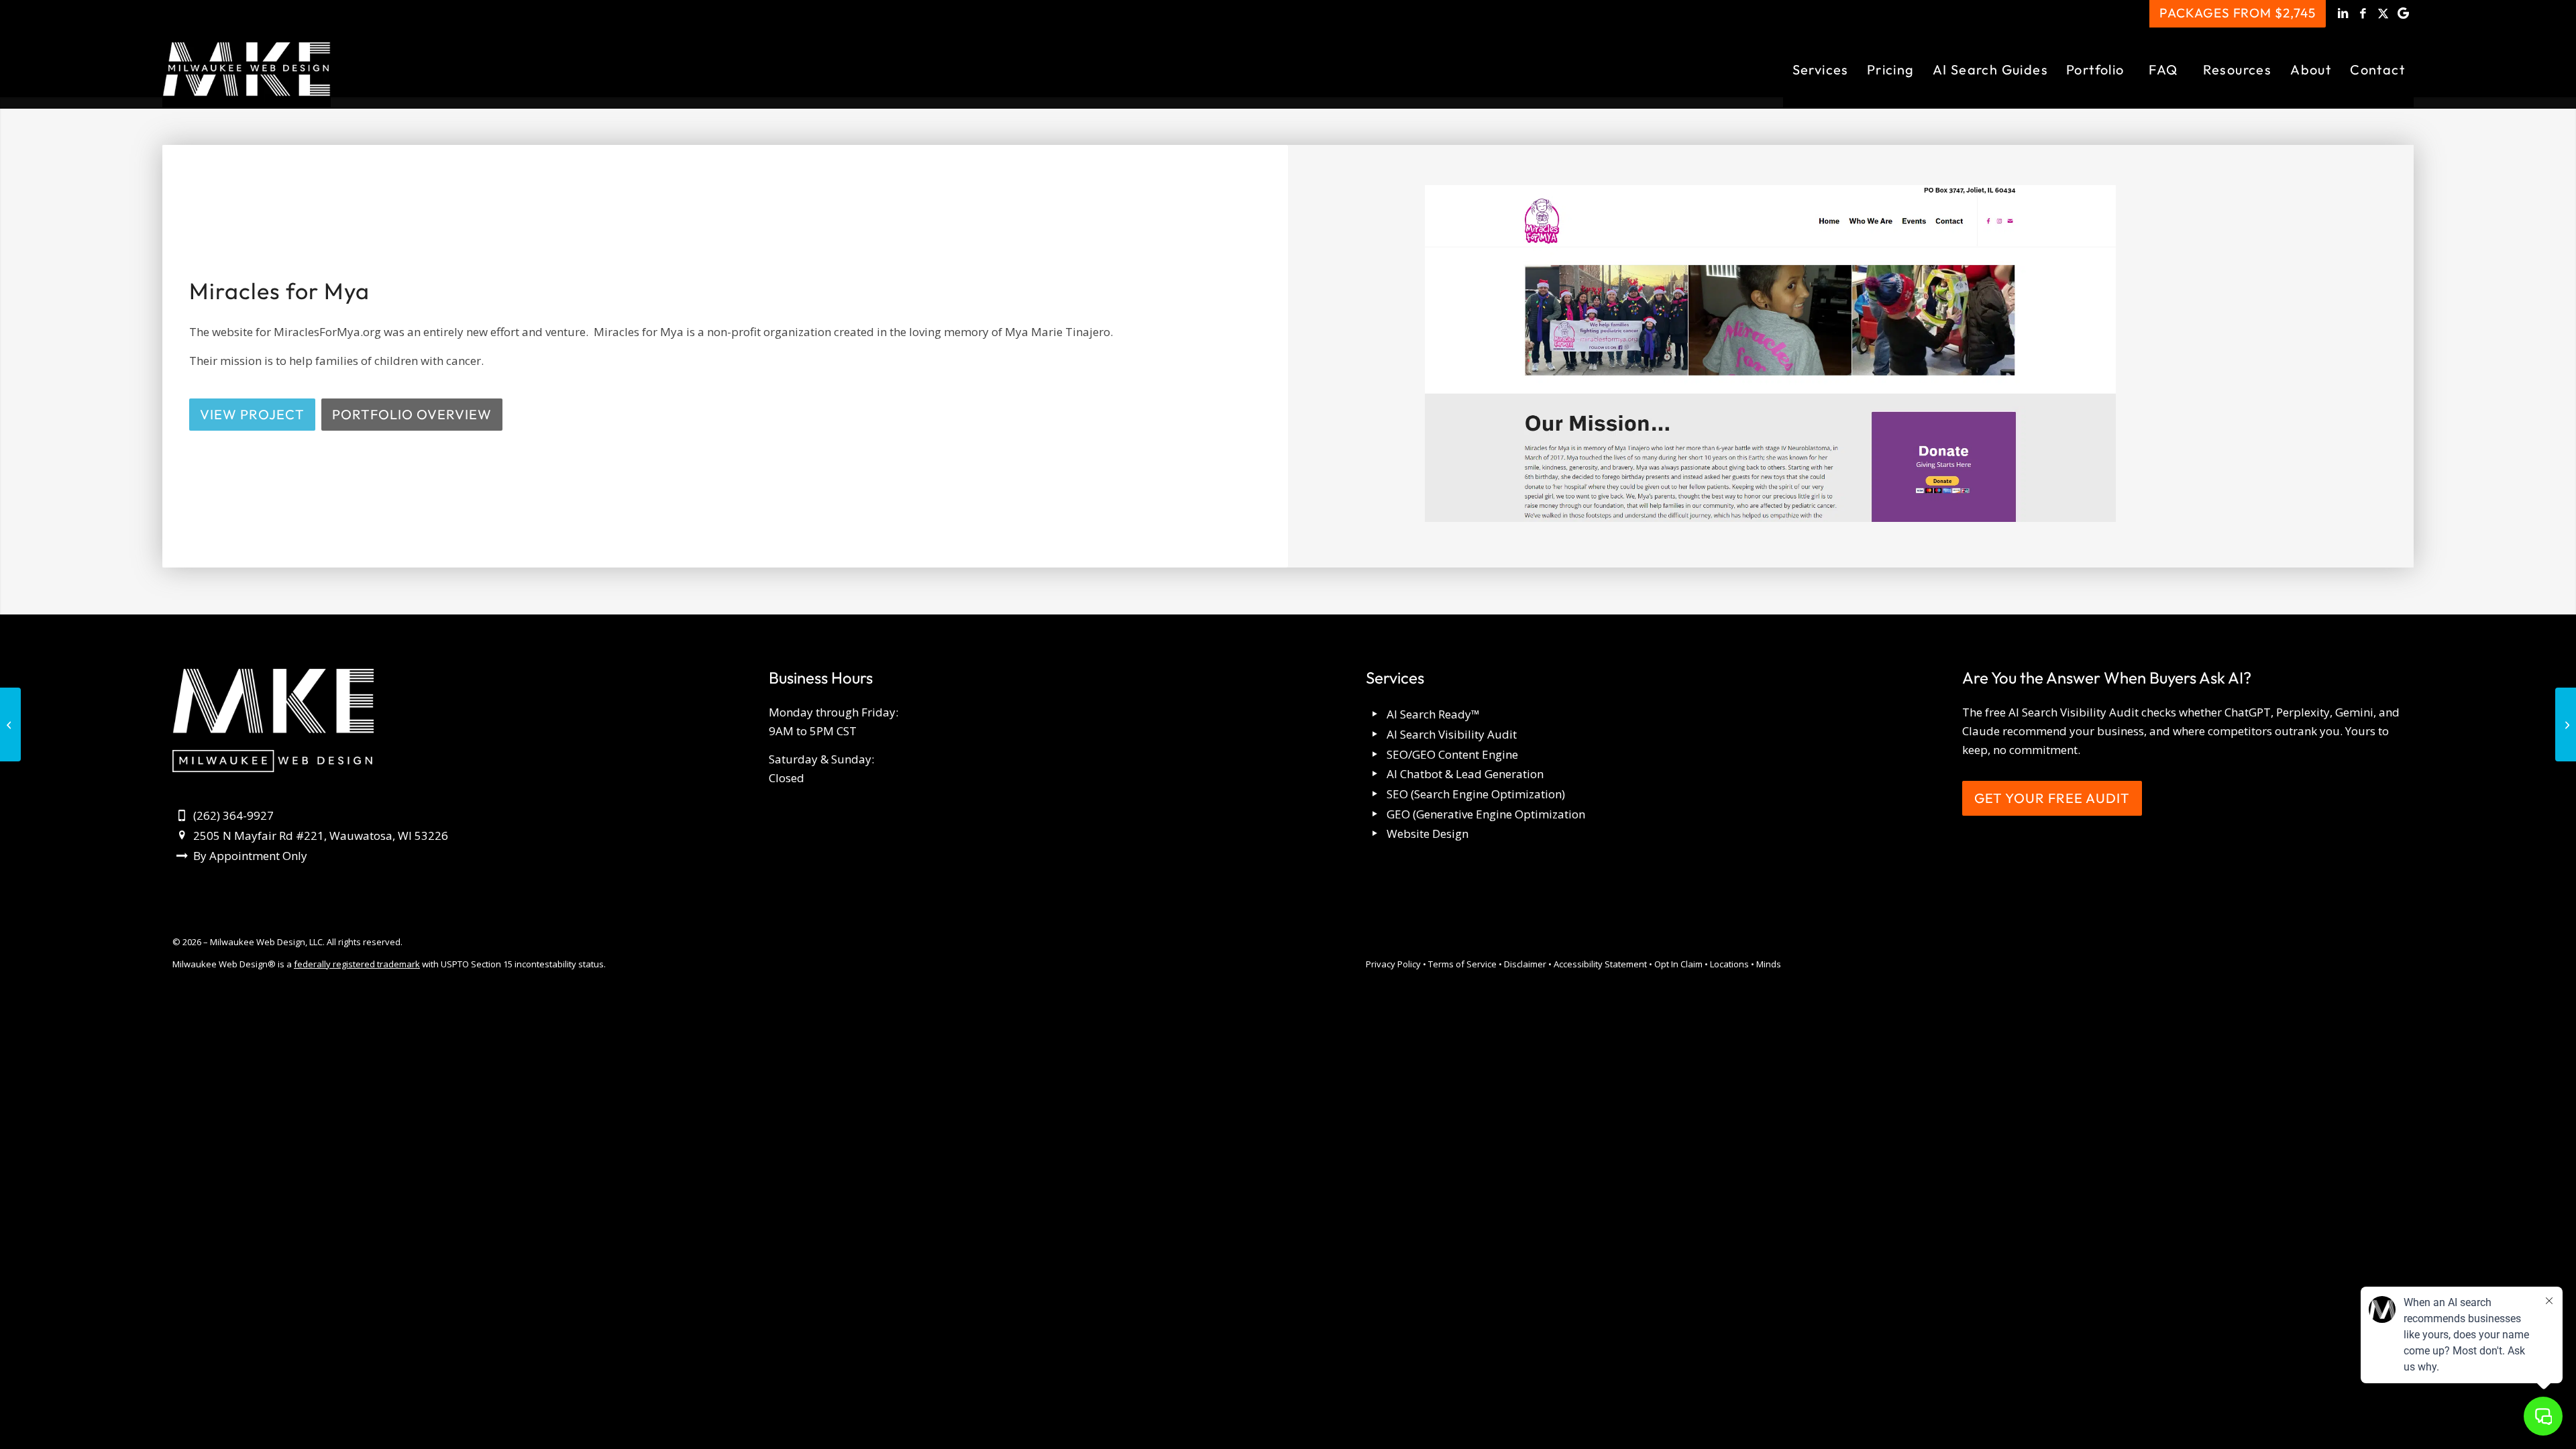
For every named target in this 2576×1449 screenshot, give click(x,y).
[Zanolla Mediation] (10, 724)
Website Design (1428, 834)
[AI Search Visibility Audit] (1376, 735)
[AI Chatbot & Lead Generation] (1376, 774)
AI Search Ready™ (1433, 714)
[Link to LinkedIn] (2343, 13)
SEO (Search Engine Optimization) (1476, 794)
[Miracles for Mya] (1770, 356)
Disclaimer (1525, 964)
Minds (1769, 964)
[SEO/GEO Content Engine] (1376, 755)
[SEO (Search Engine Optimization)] (1376, 795)
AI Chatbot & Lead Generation (1465, 774)
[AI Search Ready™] (1376, 715)
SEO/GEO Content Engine (1452, 754)
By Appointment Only (250, 856)
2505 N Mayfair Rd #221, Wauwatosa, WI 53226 (321, 836)
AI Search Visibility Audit (1452, 734)
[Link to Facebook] (2363, 13)
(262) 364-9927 (233, 815)
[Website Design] (1376, 834)
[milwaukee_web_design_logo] (247, 69)
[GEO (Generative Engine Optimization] (1376, 815)
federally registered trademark (357, 964)
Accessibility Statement (1600, 964)
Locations (1729, 964)
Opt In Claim (1678, 964)
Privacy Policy (1393, 964)
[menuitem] (1820, 69)
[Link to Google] (2404, 13)
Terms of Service (1462, 964)
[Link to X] (2383, 13)
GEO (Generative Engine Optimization (1486, 814)
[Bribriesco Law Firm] (2566, 724)
